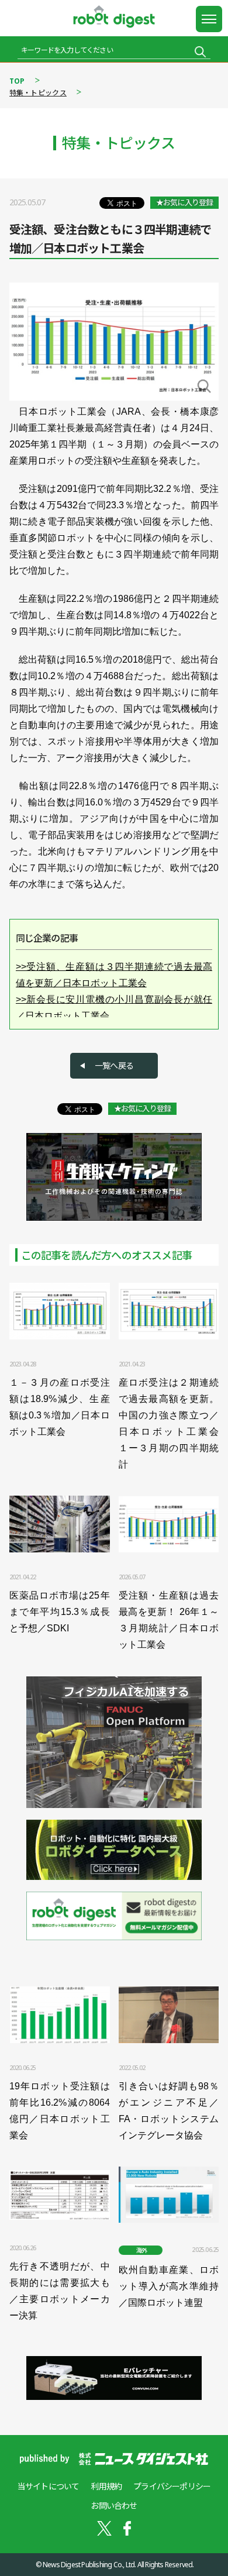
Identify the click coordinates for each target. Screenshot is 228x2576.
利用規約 (106, 2486)
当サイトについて (49, 2486)
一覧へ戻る (114, 1065)
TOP (17, 81)
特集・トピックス (38, 93)
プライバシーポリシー (172, 2486)
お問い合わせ (114, 2506)
